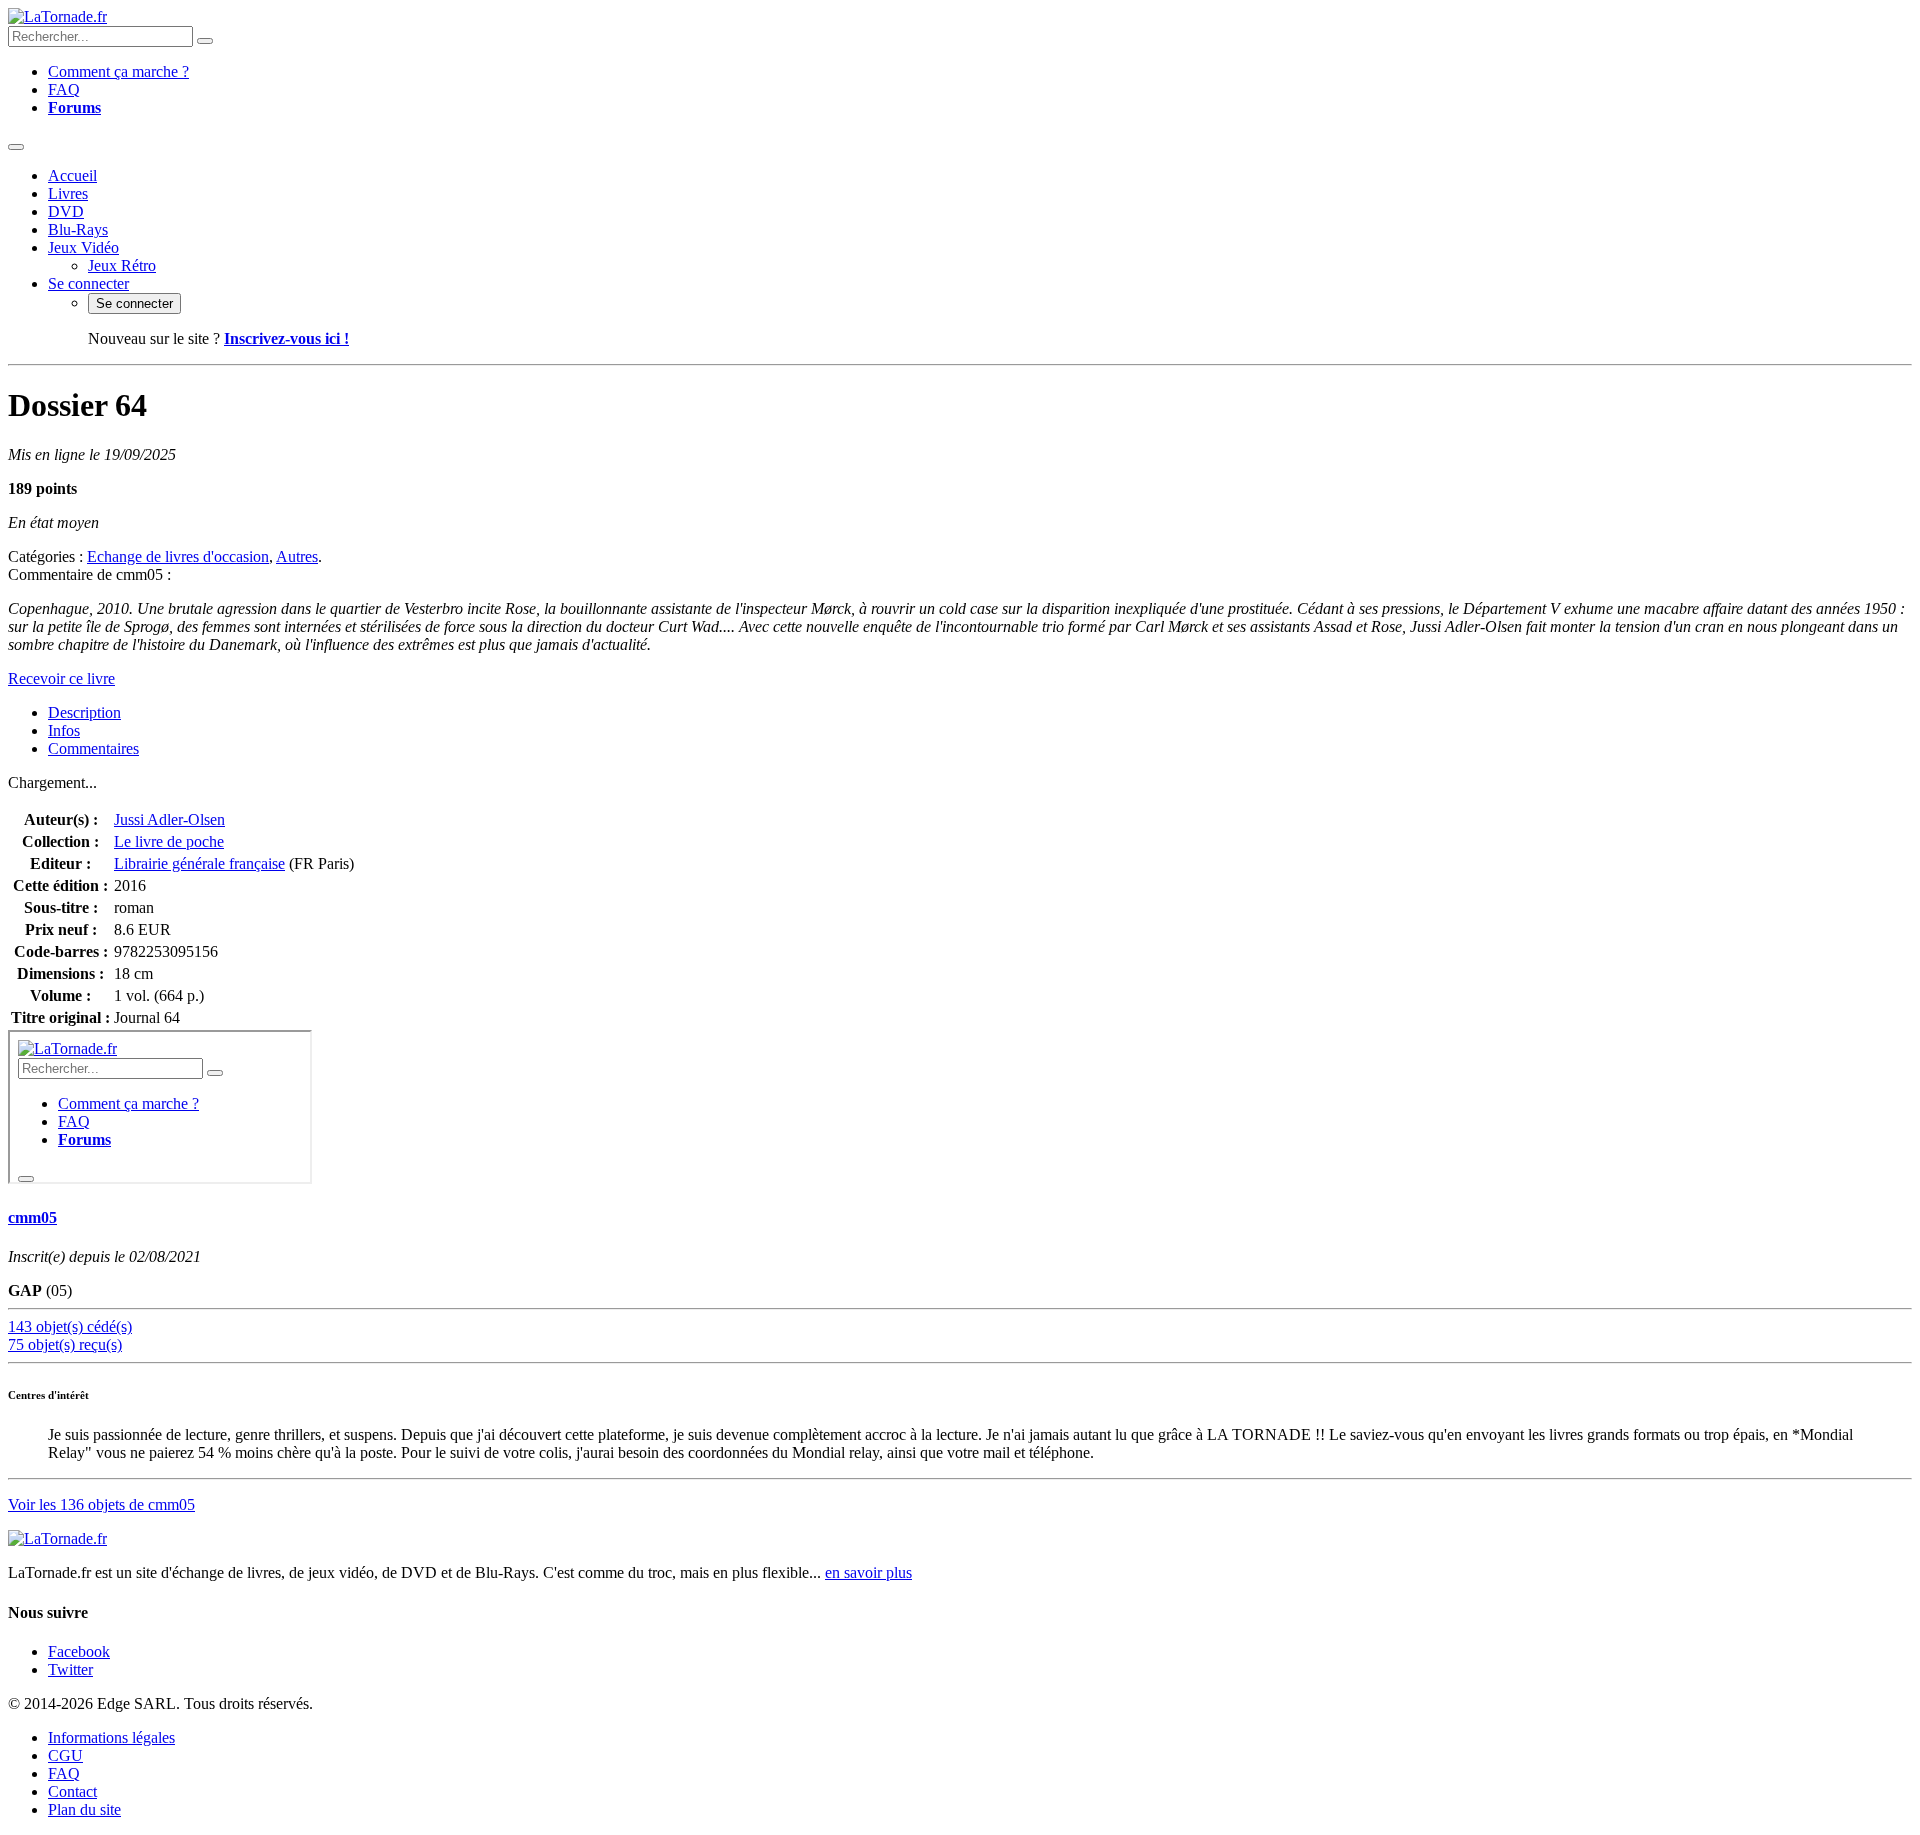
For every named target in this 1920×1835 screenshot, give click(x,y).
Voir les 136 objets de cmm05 (101, 1504)
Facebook (79, 1651)
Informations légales (111, 1737)
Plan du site (84, 1809)
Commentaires (93, 748)
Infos (64, 730)
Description (84, 712)
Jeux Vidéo (83, 247)
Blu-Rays (78, 229)
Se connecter (88, 283)
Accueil (72, 175)
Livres (68, 193)
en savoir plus (868, 1572)
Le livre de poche (169, 841)
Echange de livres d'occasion (178, 556)
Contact (72, 1791)
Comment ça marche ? (118, 71)
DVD (66, 211)
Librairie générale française (199, 863)
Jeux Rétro (122, 265)
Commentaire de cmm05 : (89, 574)
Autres (297, 556)
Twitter (70, 1669)
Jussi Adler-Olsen (169, 819)
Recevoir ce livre (61, 678)
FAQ (64, 89)
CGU (65, 1755)
